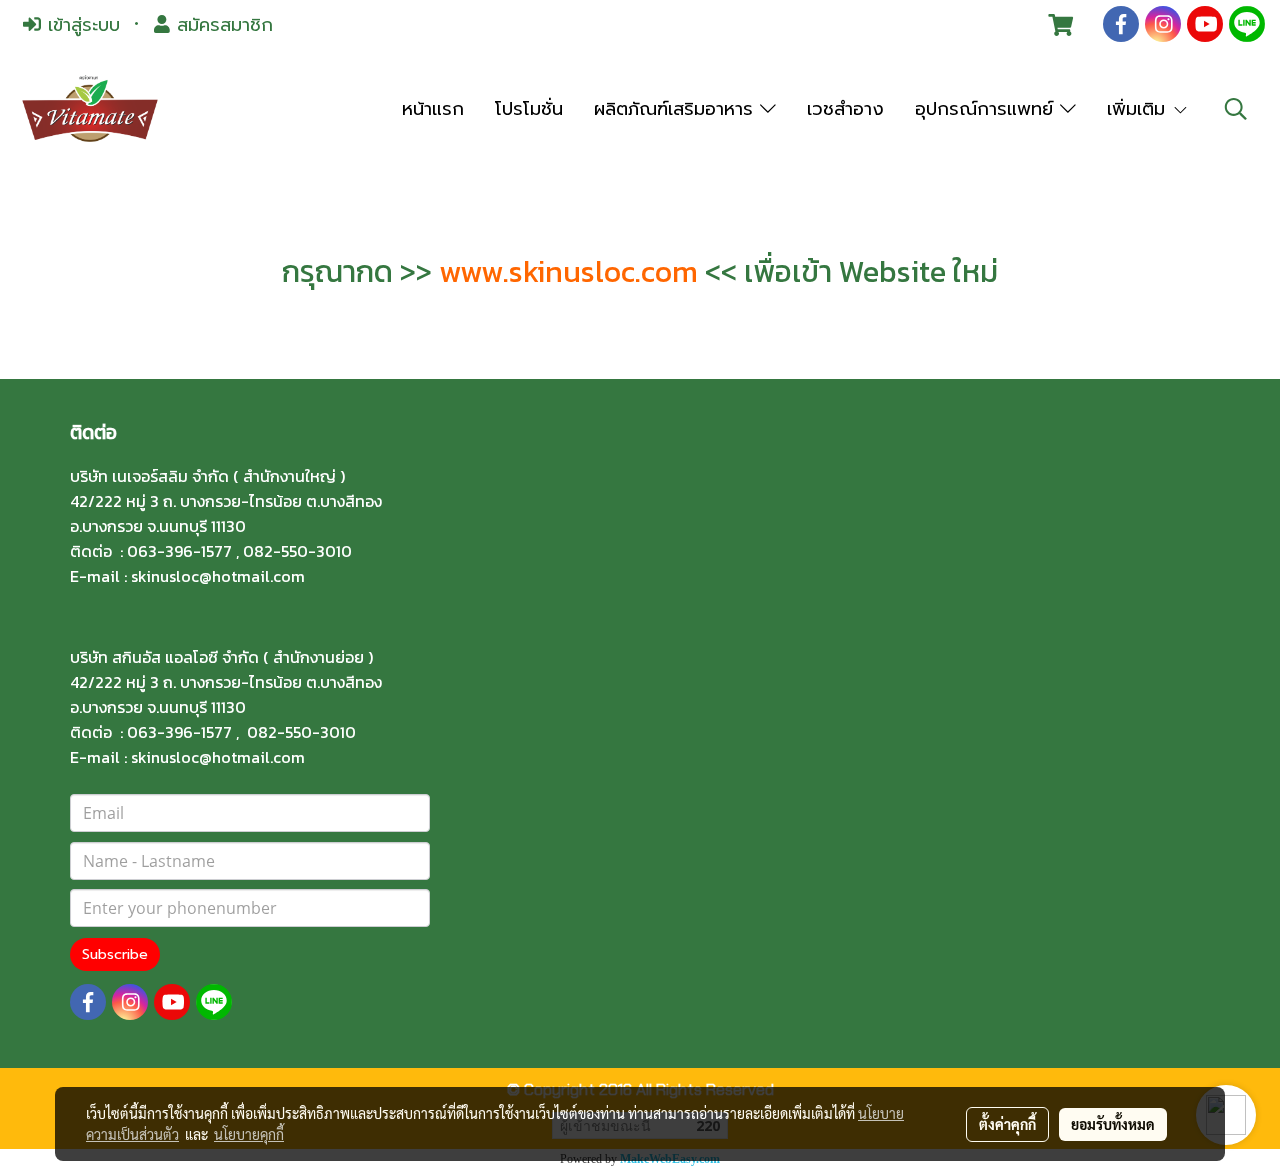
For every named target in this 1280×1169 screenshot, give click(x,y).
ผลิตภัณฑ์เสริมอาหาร (677, 109)
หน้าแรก (433, 109)
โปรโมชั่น (529, 109)
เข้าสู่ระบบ (80, 25)
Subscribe (115, 954)
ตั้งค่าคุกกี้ (1007, 1124)
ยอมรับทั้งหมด (1113, 1124)
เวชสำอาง (845, 109)
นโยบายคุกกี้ (249, 1134)
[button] (1236, 109)
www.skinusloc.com (568, 271)
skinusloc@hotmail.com (218, 576)
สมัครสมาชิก (221, 25)
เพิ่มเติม (1139, 109)
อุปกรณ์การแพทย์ (987, 109)
